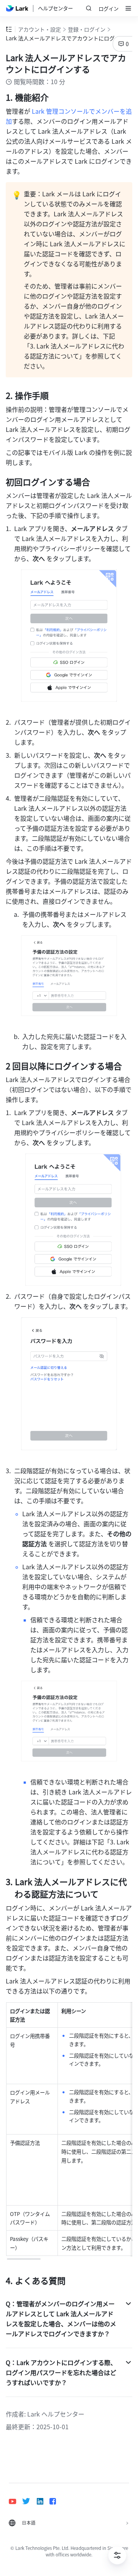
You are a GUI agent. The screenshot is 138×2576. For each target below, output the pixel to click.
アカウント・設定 (39, 29)
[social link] (16, 2501)
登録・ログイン (87, 29)
